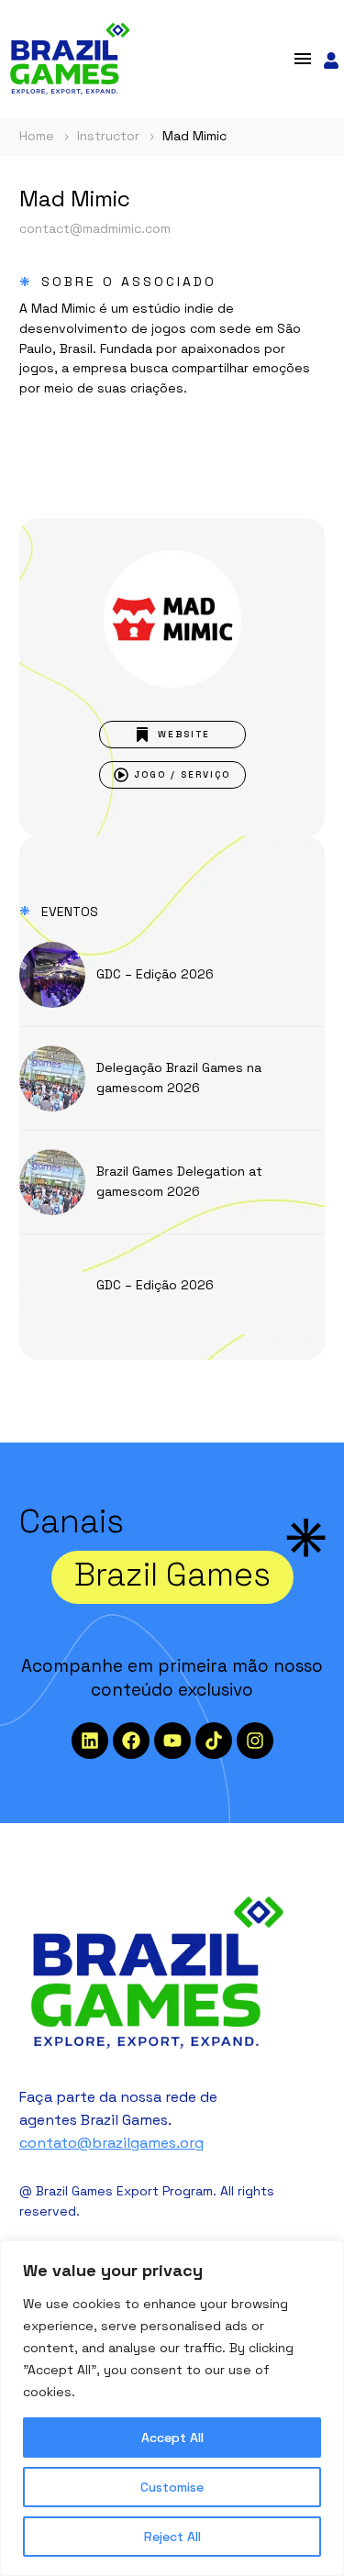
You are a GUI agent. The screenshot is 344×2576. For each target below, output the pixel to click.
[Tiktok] (214, 1741)
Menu (303, 59)
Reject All (172, 2537)
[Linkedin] (90, 1741)
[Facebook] (131, 1741)
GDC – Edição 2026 (155, 974)
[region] (172, 2408)
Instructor (108, 136)
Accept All (172, 2438)
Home (37, 136)
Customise (172, 2487)
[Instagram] (255, 1741)
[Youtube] (172, 1741)
